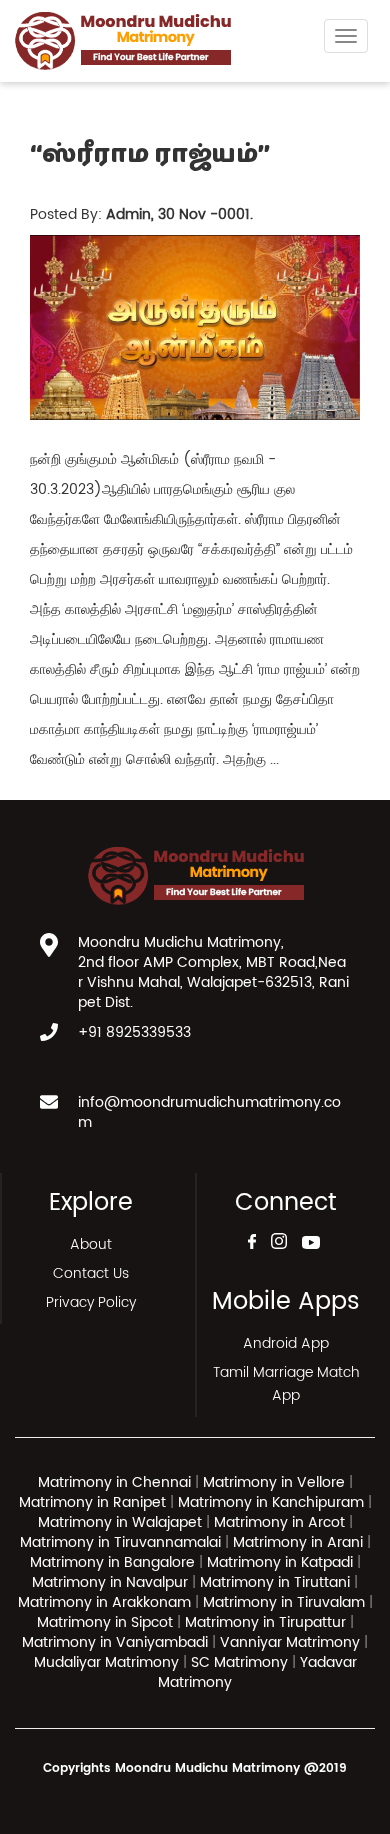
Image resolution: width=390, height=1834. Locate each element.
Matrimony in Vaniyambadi (115, 1642)
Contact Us (91, 1273)
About (91, 1244)
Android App (286, 1343)
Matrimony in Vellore (274, 1482)
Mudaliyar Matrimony (108, 1662)
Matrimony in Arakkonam (104, 1602)
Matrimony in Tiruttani (275, 1582)
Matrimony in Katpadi (280, 1562)
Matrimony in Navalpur (110, 1582)
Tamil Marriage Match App (286, 1384)
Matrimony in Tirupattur (265, 1622)
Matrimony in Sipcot (105, 1622)
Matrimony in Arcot (279, 1522)
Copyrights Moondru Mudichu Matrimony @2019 (195, 1768)
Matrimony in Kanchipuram (271, 1502)
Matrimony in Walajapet (120, 1522)
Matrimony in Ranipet (92, 1502)
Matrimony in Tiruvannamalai (120, 1542)
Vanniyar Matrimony (292, 1642)
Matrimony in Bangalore (112, 1562)
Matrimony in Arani (298, 1542)
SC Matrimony (241, 1662)
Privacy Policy (91, 1302)
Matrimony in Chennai (114, 1482)
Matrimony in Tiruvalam (284, 1602)
